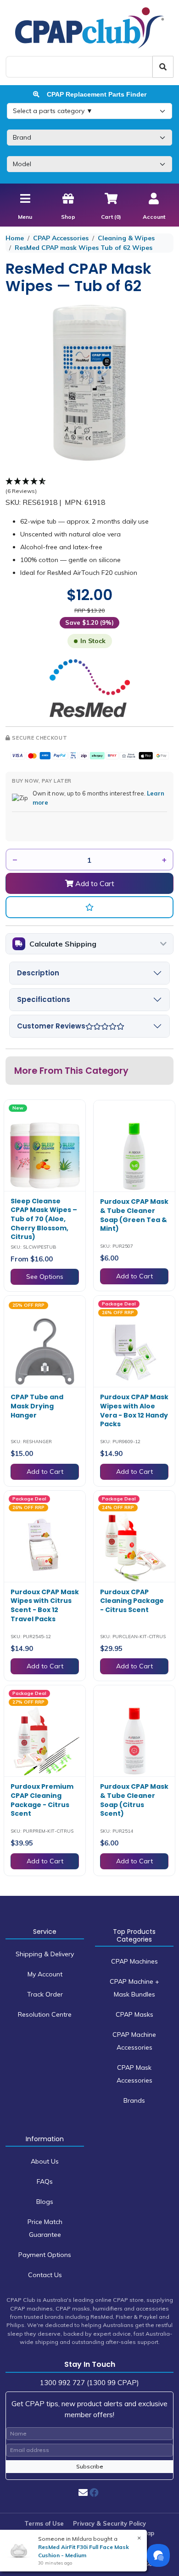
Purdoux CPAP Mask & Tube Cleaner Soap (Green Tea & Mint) (134, 1215)
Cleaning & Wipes (126, 238)
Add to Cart (94, 883)
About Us (45, 2161)
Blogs (45, 2202)
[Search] (163, 67)
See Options (45, 1277)
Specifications (44, 999)
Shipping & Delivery (45, 1954)
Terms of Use (44, 2523)
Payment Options (45, 2255)
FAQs (45, 2181)
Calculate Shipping (63, 944)
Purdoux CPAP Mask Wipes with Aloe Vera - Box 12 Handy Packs (134, 1410)
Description (38, 973)
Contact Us (45, 2275)
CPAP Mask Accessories (134, 2074)
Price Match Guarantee (45, 2228)
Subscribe (90, 2466)
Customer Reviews (51, 1026)
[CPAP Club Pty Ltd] (89, 27)
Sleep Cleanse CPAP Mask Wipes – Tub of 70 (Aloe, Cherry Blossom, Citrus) (44, 1219)
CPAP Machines (134, 1961)
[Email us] (83, 2492)
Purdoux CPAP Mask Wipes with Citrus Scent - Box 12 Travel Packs (45, 1605)
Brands (134, 2100)
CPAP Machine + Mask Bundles (134, 1988)
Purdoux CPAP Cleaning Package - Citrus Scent (132, 1601)
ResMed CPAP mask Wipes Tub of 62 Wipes (84, 248)
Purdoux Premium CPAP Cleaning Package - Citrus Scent (42, 1800)
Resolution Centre (45, 2014)
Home (15, 238)
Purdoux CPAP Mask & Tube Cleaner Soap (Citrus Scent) (134, 1800)
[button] (89, 907)
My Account (45, 1974)
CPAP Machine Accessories (134, 2041)
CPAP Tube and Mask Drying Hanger (37, 1406)
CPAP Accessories (61, 238)
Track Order (45, 1994)
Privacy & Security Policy (109, 2523)
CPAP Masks (134, 2014)
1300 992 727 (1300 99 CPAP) (89, 2383)
